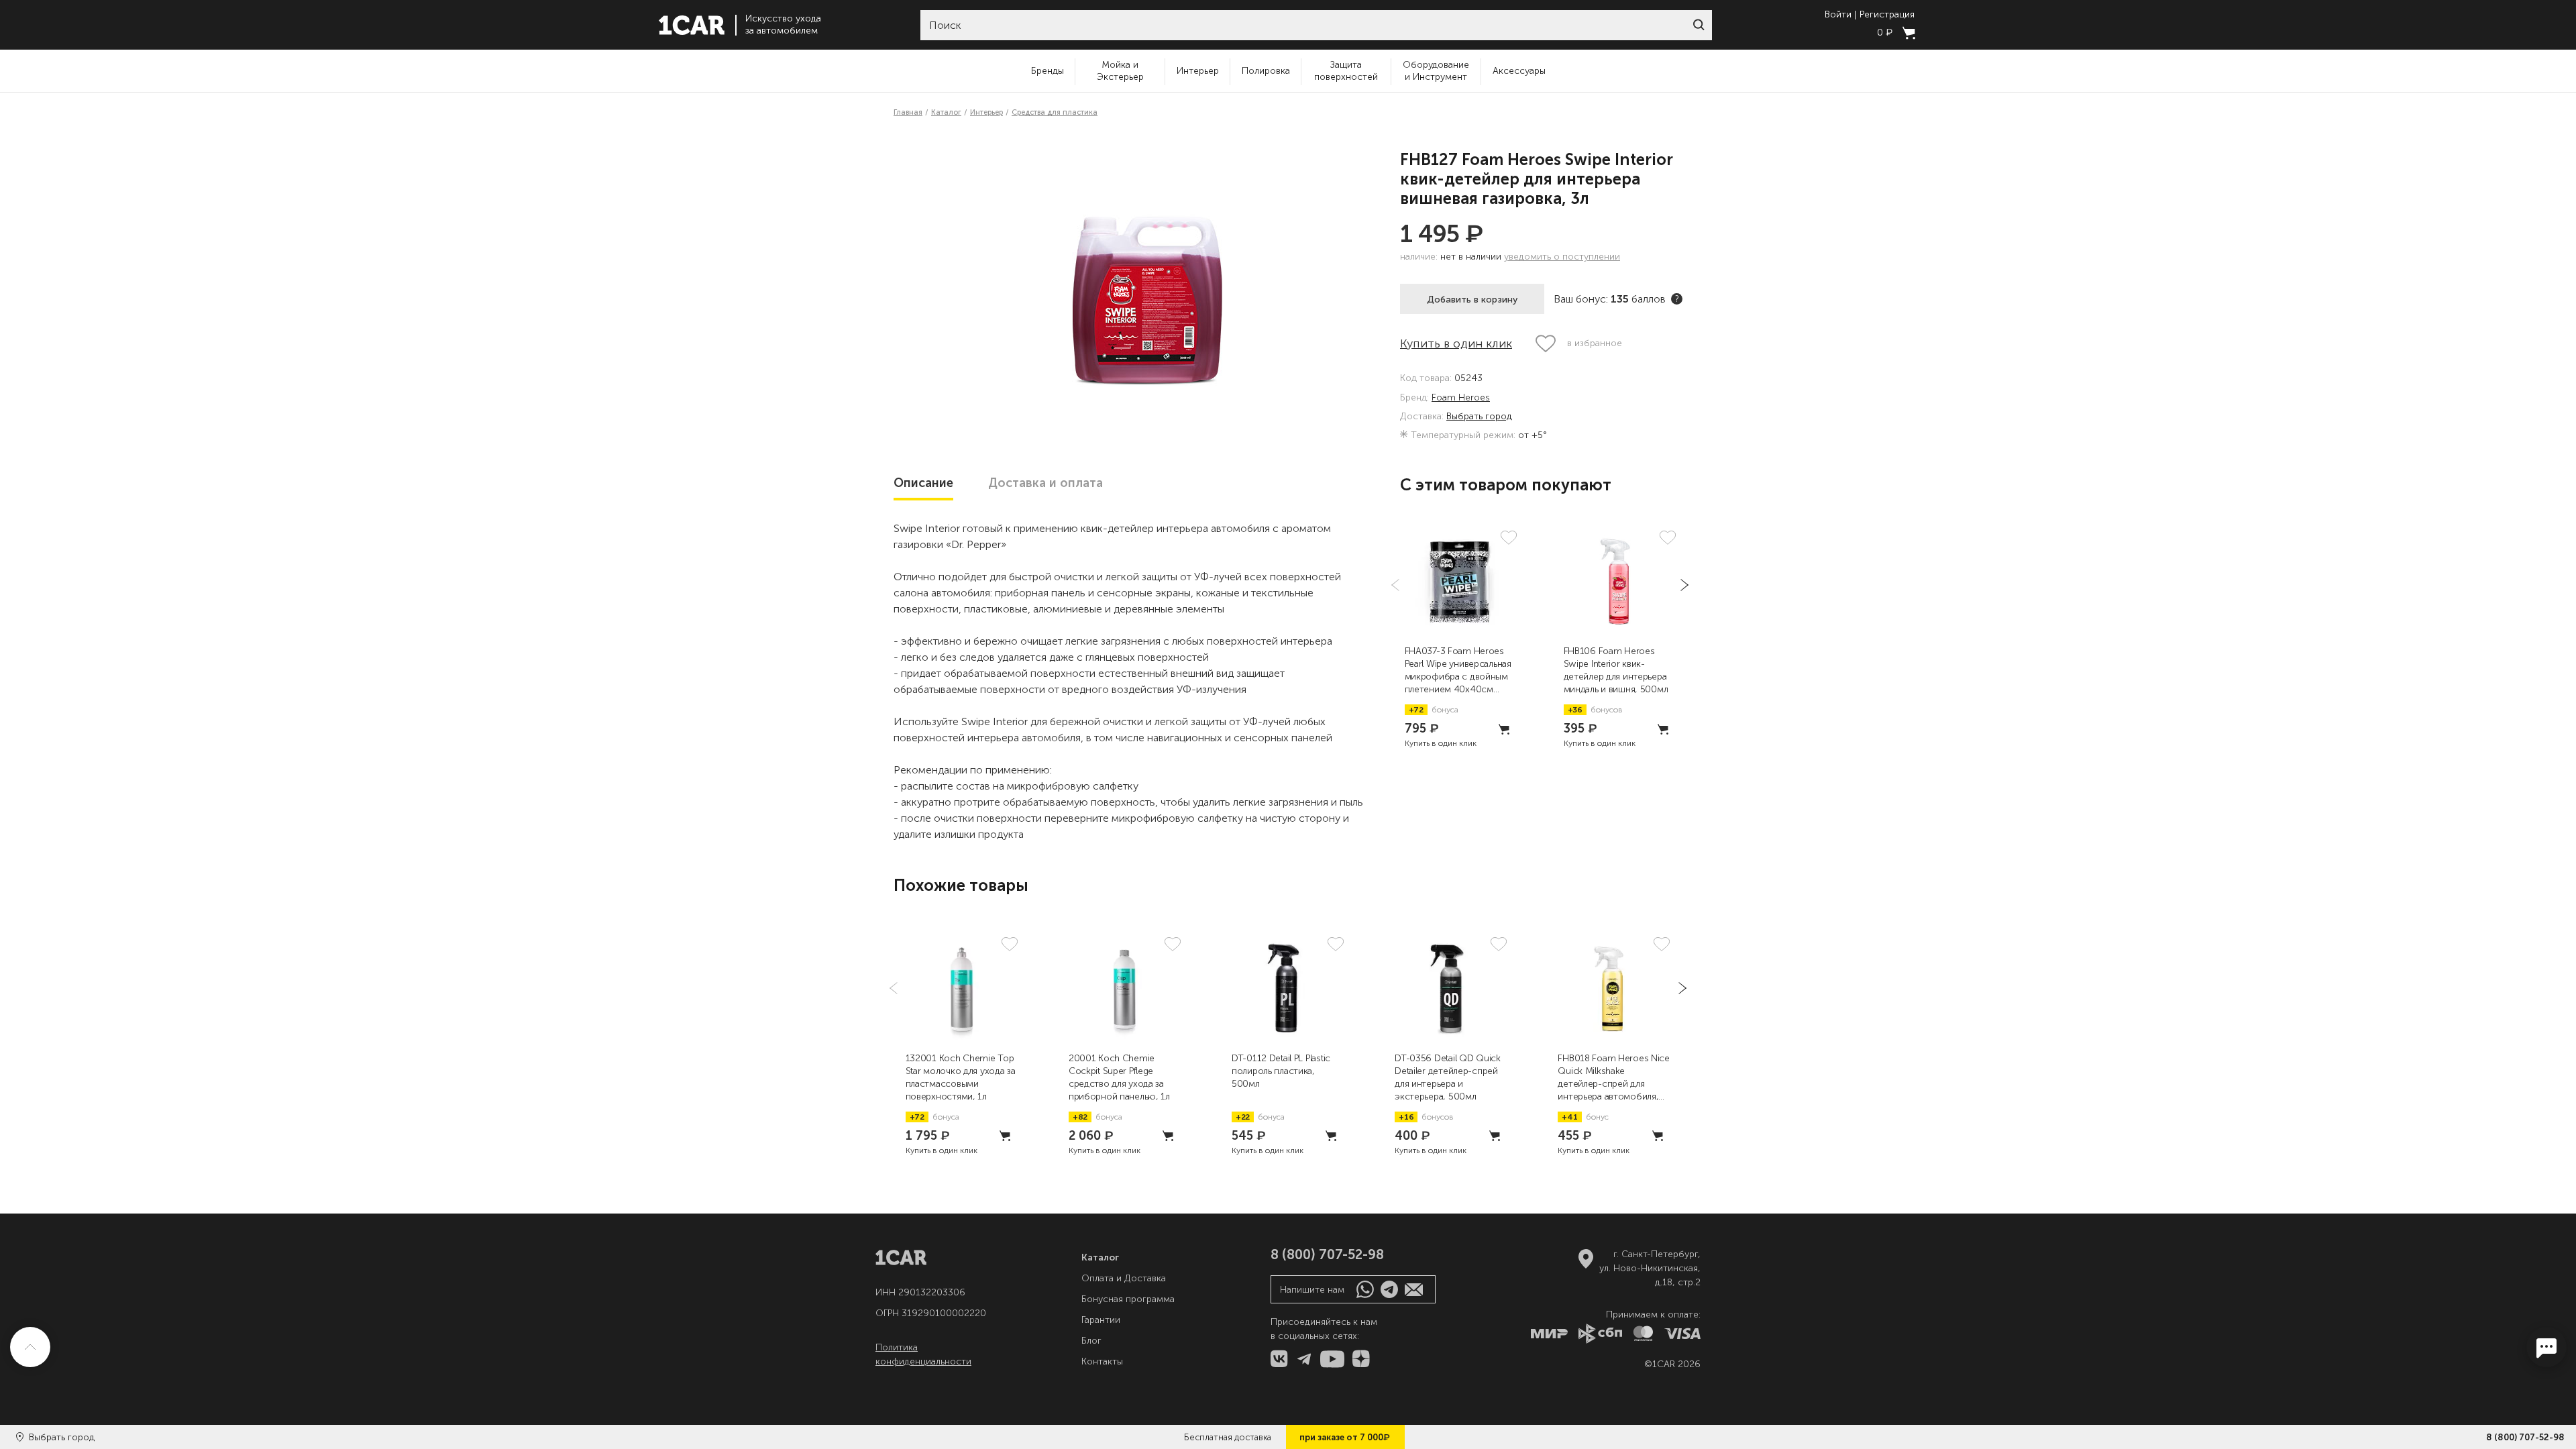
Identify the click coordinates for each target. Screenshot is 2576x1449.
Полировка (1266, 71)
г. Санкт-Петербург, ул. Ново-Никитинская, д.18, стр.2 (1650, 1268)
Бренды (1048, 71)
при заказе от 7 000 (1345, 1437)
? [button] (1677, 299)
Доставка (1045, 483)
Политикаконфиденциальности (923, 1354)
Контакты (1102, 1361)
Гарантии (1101, 1320)
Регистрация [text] (1887, 15)
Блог (1091, 1341)
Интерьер (1198, 71)
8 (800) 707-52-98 (2525, 1437)
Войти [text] (1838, 15)
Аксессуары (1519, 71)
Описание (923, 483)
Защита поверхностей (1346, 71)
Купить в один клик (1456, 343)
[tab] (923, 483)
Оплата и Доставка (1124, 1278)
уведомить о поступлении (1562, 257)
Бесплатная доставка (1228, 1437)
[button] (1699, 25)
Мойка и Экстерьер (1120, 71)
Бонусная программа (1128, 1299)
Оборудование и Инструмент (1436, 71)
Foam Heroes (1461, 398)
